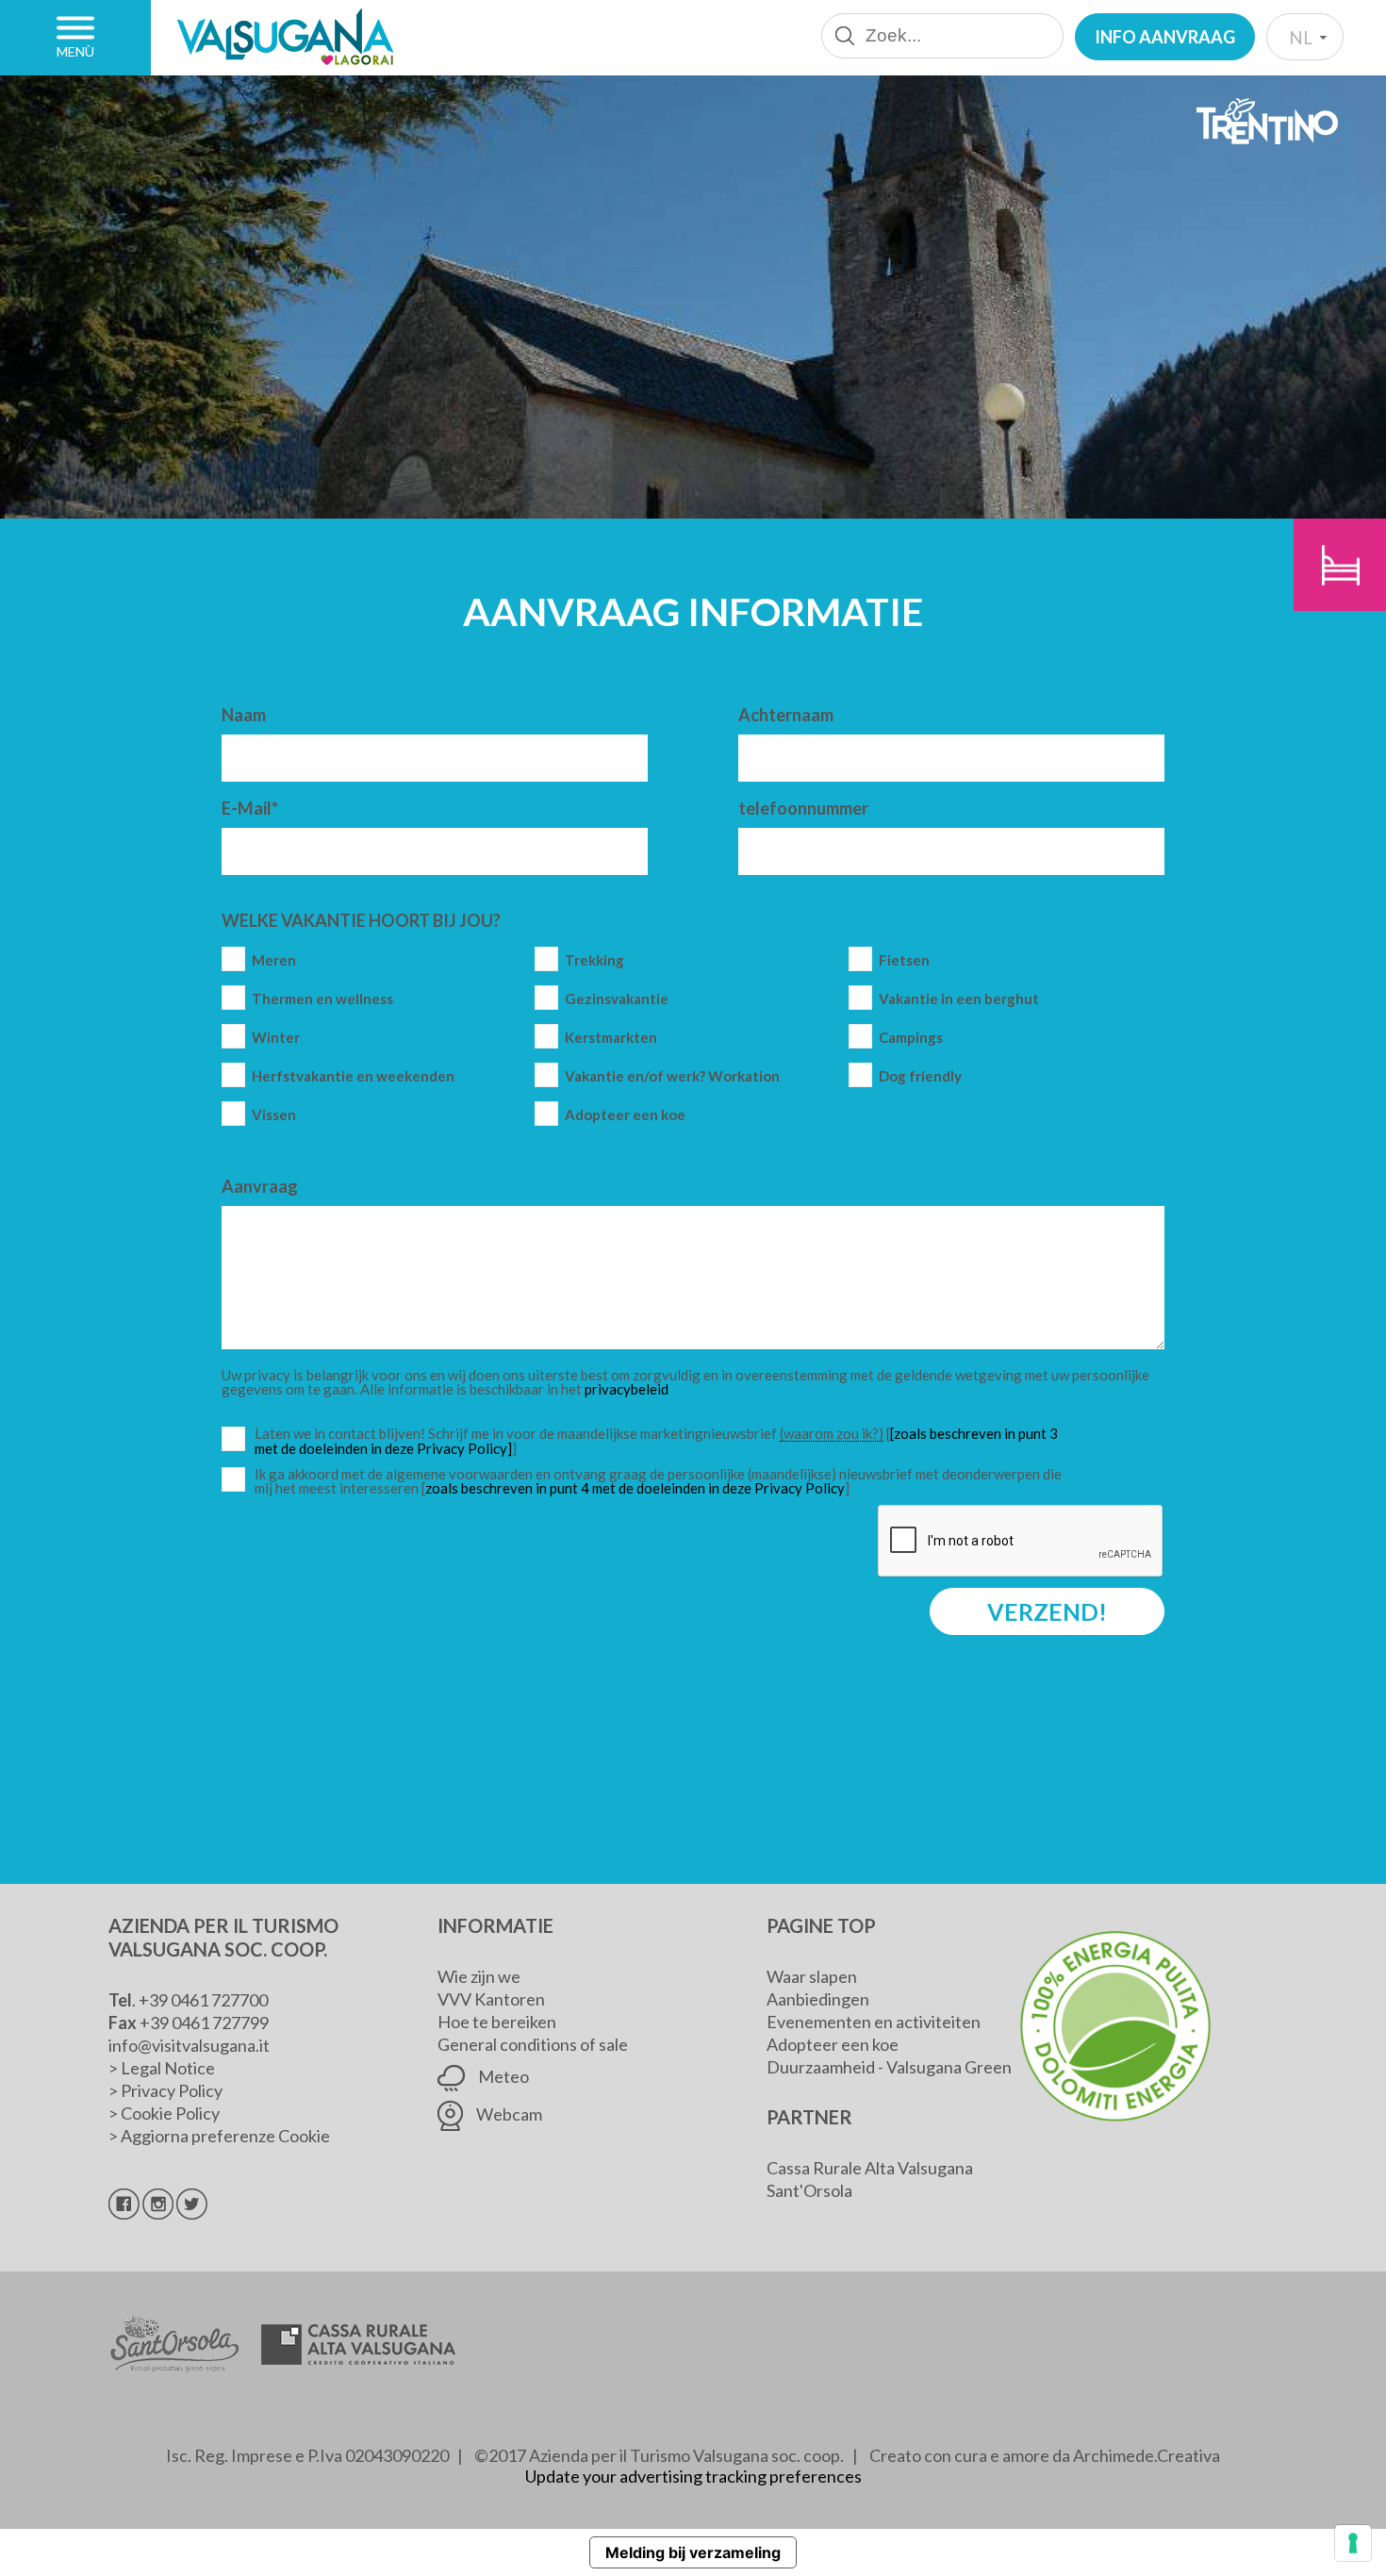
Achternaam (786, 715)
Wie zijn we (479, 1976)
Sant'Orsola (809, 2190)
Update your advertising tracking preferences (693, 2476)
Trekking (594, 960)
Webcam (508, 2114)
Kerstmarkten (611, 1038)
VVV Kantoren (491, 1999)
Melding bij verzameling (693, 2552)
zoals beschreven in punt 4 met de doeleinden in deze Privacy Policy (635, 1488)
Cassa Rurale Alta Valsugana (870, 2168)
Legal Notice (168, 2068)
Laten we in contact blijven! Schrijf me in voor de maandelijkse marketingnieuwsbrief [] (663, 1441)
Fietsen (904, 960)
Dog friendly (920, 1076)
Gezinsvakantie (617, 999)
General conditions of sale (533, 2044)
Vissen (274, 1115)
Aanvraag (260, 1186)
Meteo (502, 2076)
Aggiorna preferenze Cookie (225, 2136)
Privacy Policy (172, 2090)
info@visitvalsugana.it (189, 2045)
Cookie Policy (170, 2113)
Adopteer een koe (625, 1115)
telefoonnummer (803, 808)
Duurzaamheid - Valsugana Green (889, 2067)
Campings (911, 1038)
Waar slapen (812, 1976)
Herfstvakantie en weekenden (353, 1076)
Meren (274, 960)
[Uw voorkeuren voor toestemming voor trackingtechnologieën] (1353, 2543)
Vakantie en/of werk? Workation (672, 1076)
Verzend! (1047, 1611)
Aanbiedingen (818, 1999)
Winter (276, 1038)
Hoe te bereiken (497, 2022)
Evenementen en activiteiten (874, 2022)
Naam (244, 715)
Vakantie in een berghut (959, 999)
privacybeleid (627, 1389)
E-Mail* (250, 808)
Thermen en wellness (322, 999)
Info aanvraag (1165, 37)
